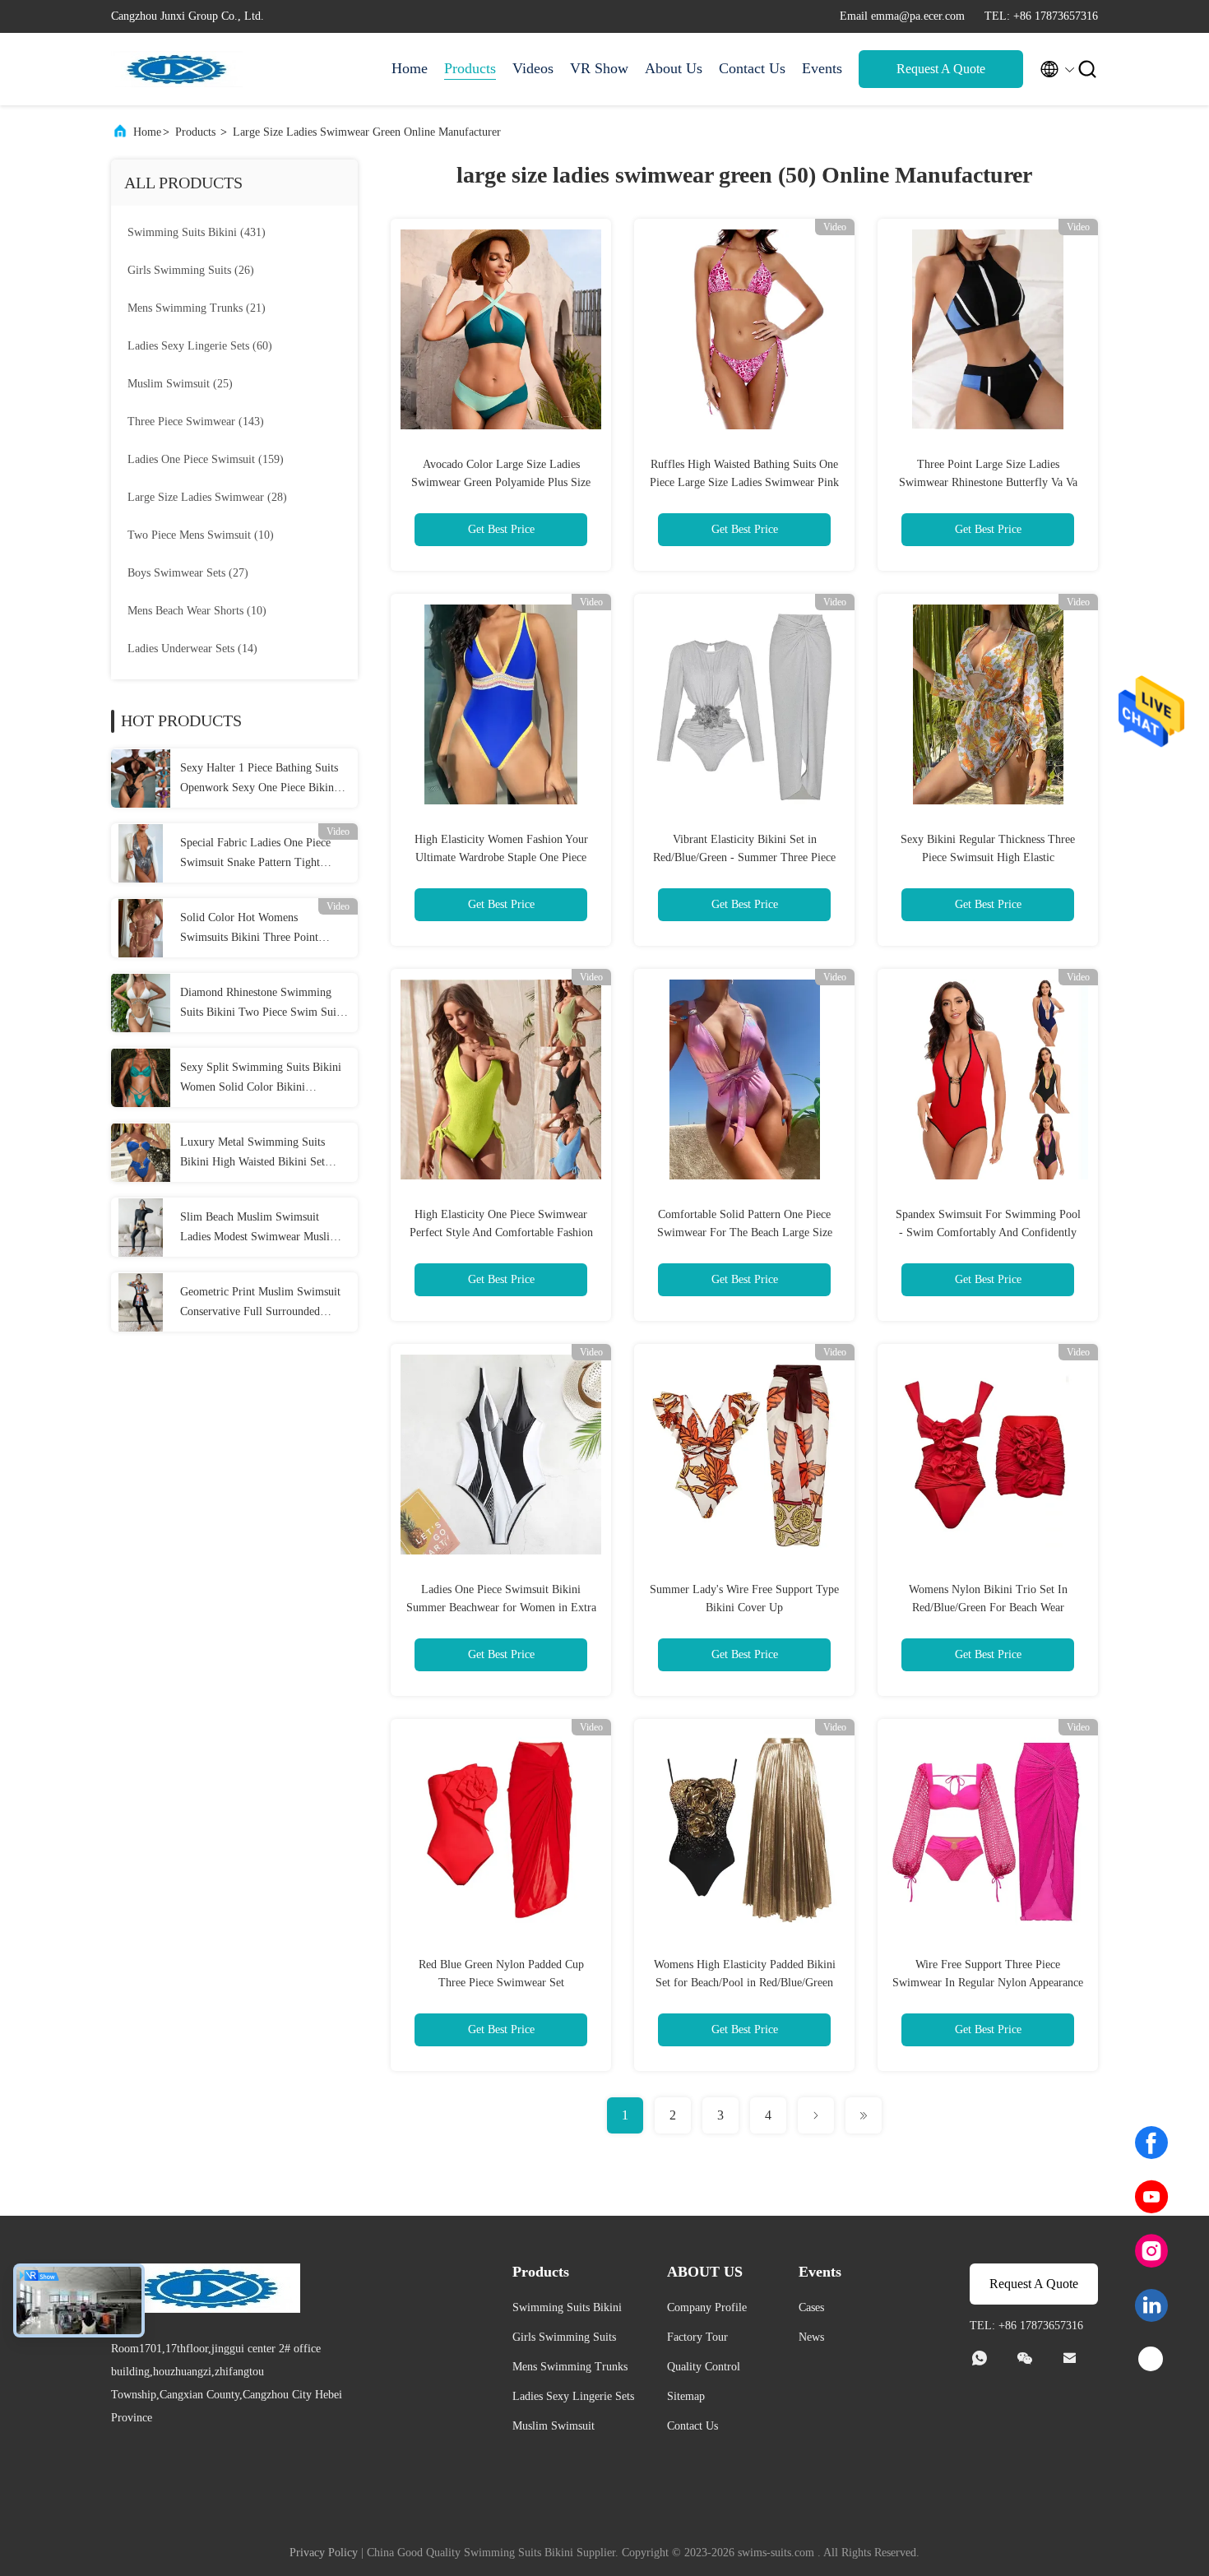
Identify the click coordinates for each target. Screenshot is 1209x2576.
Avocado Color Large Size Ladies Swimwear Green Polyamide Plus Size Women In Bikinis (501, 482)
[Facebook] (1151, 2143)
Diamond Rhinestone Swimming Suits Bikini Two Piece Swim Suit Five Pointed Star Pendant (260, 1004)
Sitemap (686, 2396)
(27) (188, 573)
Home (410, 68)
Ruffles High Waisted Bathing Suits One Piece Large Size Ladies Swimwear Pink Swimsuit (744, 482)
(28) (207, 497)
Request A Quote (941, 69)
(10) (201, 535)
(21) (197, 308)
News (811, 2337)
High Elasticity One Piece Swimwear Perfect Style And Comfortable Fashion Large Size (501, 1232)
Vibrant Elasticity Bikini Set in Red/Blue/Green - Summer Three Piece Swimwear (744, 857)
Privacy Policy (324, 2553)
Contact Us (752, 68)
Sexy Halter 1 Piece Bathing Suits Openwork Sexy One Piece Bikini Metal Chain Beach (259, 780)
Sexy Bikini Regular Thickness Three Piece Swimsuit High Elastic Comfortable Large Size (988, 857)
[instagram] (1151, 2251)
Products (470, 68)
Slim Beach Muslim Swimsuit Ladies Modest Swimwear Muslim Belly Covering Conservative (259, 1229)
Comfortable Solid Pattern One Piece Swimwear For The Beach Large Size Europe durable (745, 1232)
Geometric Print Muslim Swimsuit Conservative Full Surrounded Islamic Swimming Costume (260, 1304)
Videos (533, 68)
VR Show (599, 68)
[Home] (177, 69)
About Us (674, 68)
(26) (191, 270)
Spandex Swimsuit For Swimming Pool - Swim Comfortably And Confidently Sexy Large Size (988, 1232)
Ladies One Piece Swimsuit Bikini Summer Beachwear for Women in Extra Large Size (501, 1608)
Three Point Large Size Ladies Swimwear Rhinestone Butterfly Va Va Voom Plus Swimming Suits (988, 482)
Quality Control (704, 2367)
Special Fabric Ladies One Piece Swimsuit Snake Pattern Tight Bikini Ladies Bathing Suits (255, 855)
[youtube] (1151, 2197)
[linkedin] (1151, 2305)
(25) (180, 384)
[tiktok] (1151, 2360)
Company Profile (707, 2307)
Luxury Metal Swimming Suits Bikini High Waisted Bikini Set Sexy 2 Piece (252, 1154)
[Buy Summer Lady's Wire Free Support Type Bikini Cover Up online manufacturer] (744, 1454)
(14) (192, 649)
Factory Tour (697, 2337)
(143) (196, 422)
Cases (811, 2307)
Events (822, 68)
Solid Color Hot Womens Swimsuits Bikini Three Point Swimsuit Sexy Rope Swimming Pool (256, 929)
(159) (206, 459)
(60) (200, 346)
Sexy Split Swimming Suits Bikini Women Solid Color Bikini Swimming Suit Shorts (261, 1079)
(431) (197, 232)
